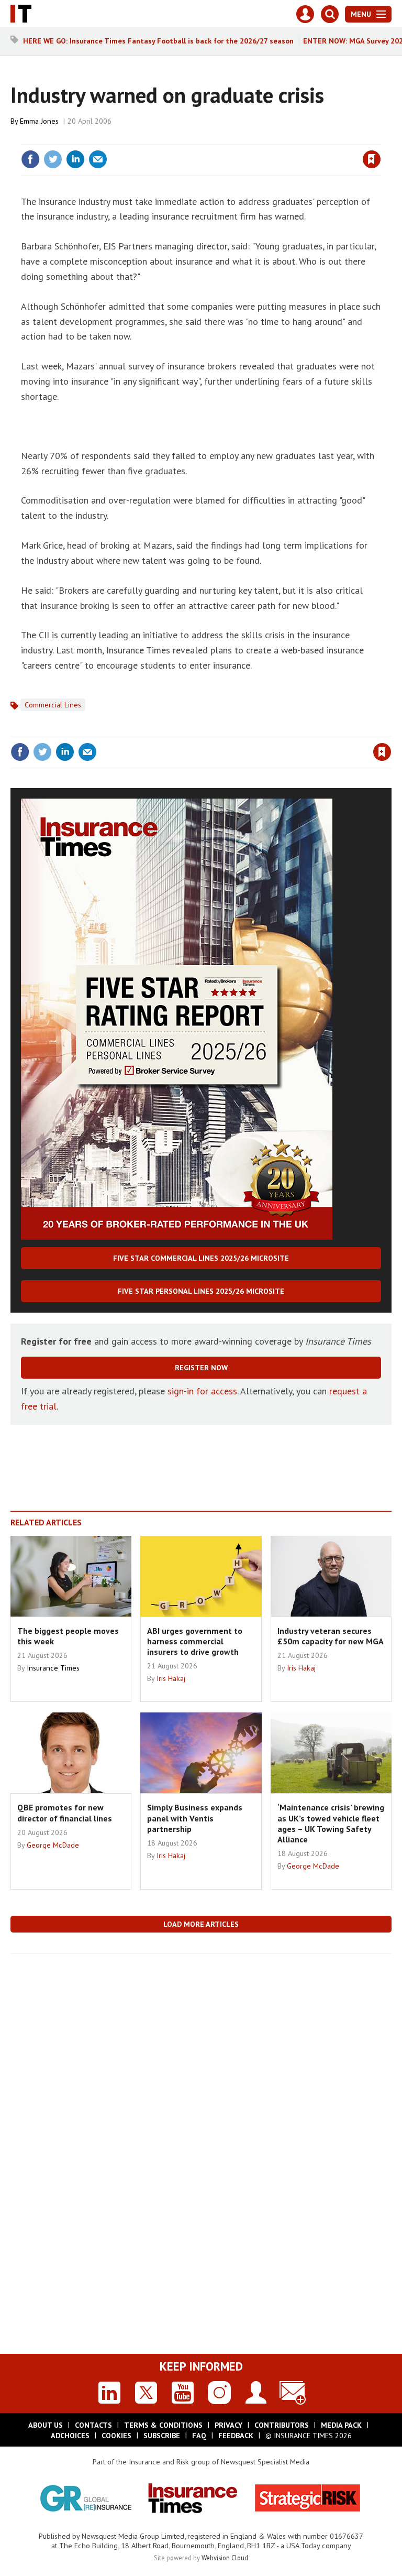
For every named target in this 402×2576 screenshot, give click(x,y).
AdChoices (70, 2436)
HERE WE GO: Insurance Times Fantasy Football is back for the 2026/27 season (158, 41)
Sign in (248, 138)
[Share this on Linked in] (75, 159)
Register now (201, 1368)
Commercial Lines (53, 705)
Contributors (282, 2425)
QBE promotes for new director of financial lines (65, 1813)
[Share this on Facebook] (30, 159)
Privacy (228, 2425)
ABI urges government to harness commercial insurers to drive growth (195, 1641)
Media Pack (341, 2425)
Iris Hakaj (171, 1678)
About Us (46, 2425)
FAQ (199, 2436)
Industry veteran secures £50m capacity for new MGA (331, 1636)
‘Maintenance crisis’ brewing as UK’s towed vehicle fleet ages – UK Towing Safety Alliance (331, 1823)
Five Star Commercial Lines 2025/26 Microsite (201, 1258)
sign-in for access (202, 1391)
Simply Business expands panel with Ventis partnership (195, 1818)
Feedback (236, 2436)
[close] (380, 138)
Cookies (116, 2436)
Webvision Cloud (225, 2558)
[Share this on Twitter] (53, 159)
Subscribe (162, 2436)
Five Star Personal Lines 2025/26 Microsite (201, 1291)
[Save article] (372, 159)
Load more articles (201, 1924)
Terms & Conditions (163, 2425)
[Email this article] (98, 159)
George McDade (53, 1845)
